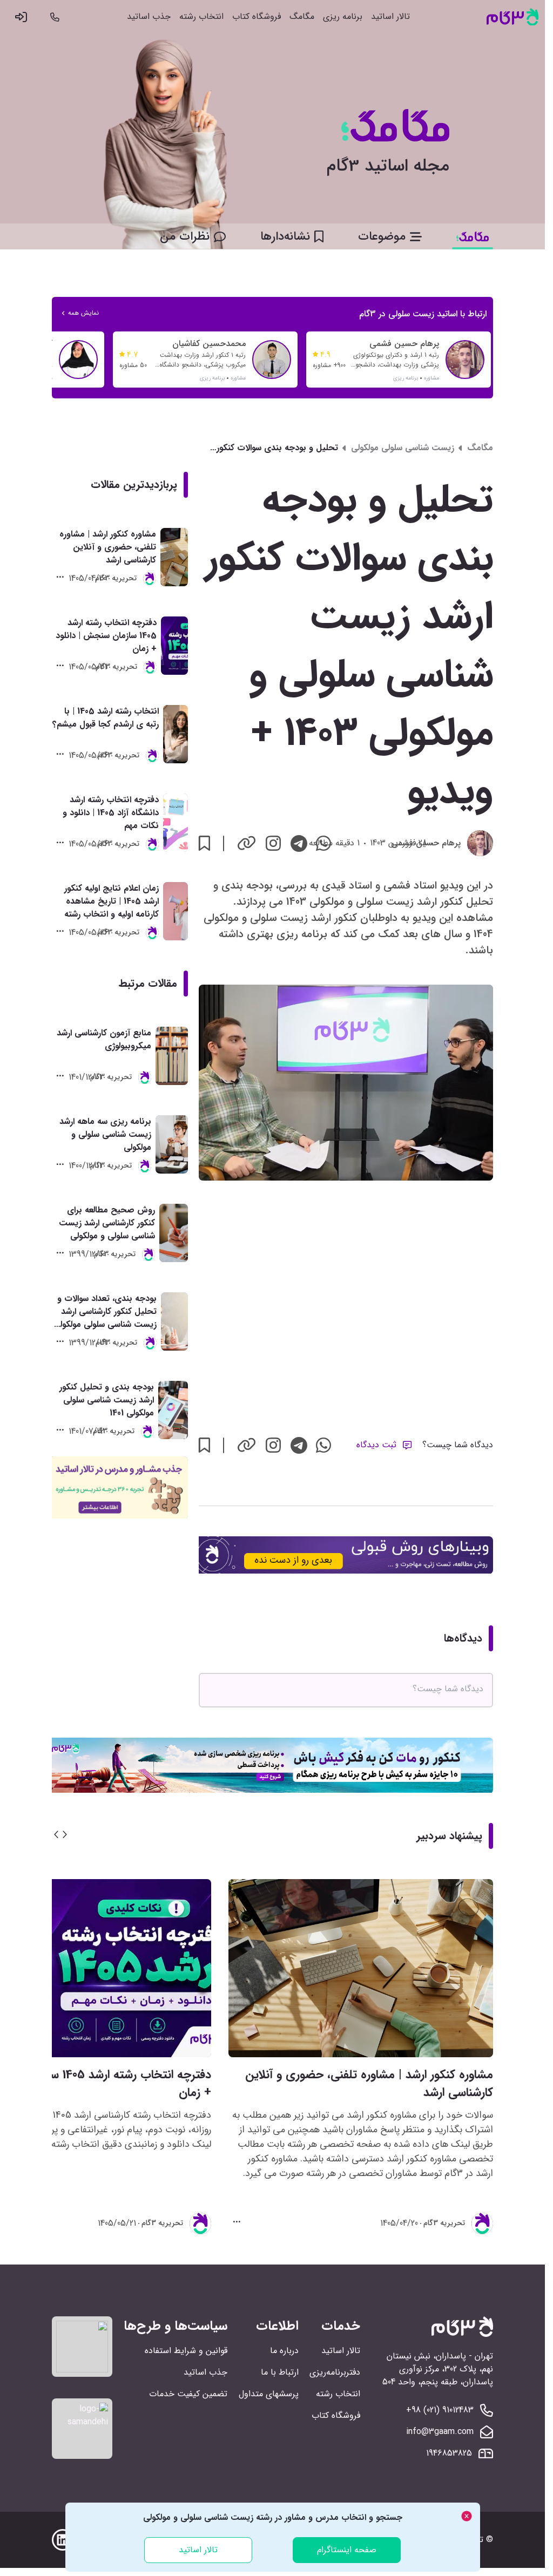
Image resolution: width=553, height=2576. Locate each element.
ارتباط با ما (280, 2372)
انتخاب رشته (201, 17)
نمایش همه (83, 313)
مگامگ (302, 17)
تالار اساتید (390, 17)
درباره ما (284, 2351)
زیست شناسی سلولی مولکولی (403, 448)
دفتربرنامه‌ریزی (335, 2372)
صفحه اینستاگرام (347, 2550)
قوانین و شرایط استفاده (186, 2351)
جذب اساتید (149, 17)
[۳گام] (512, 17)
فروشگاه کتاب (257, 17)
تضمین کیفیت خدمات (188, 2394)
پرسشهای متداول (269, 2394)
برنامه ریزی (343, 17)
